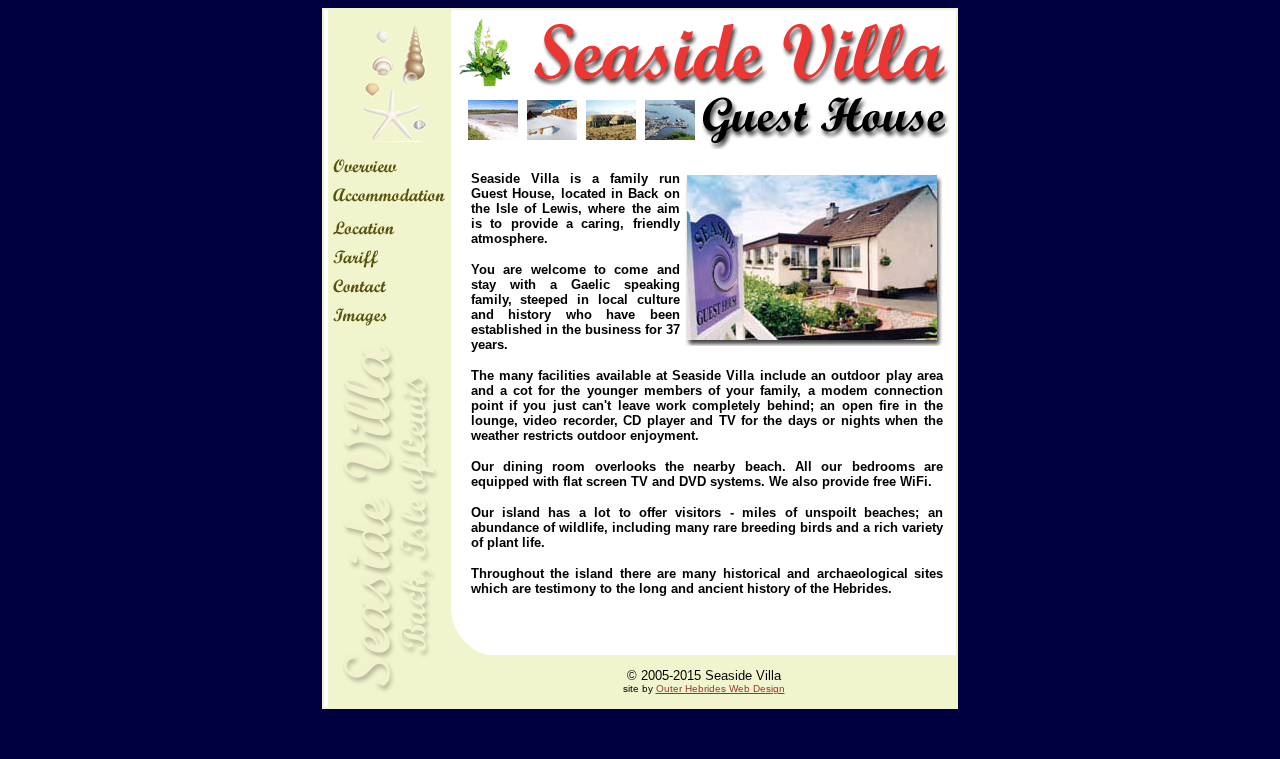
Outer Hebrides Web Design (720, 688)
